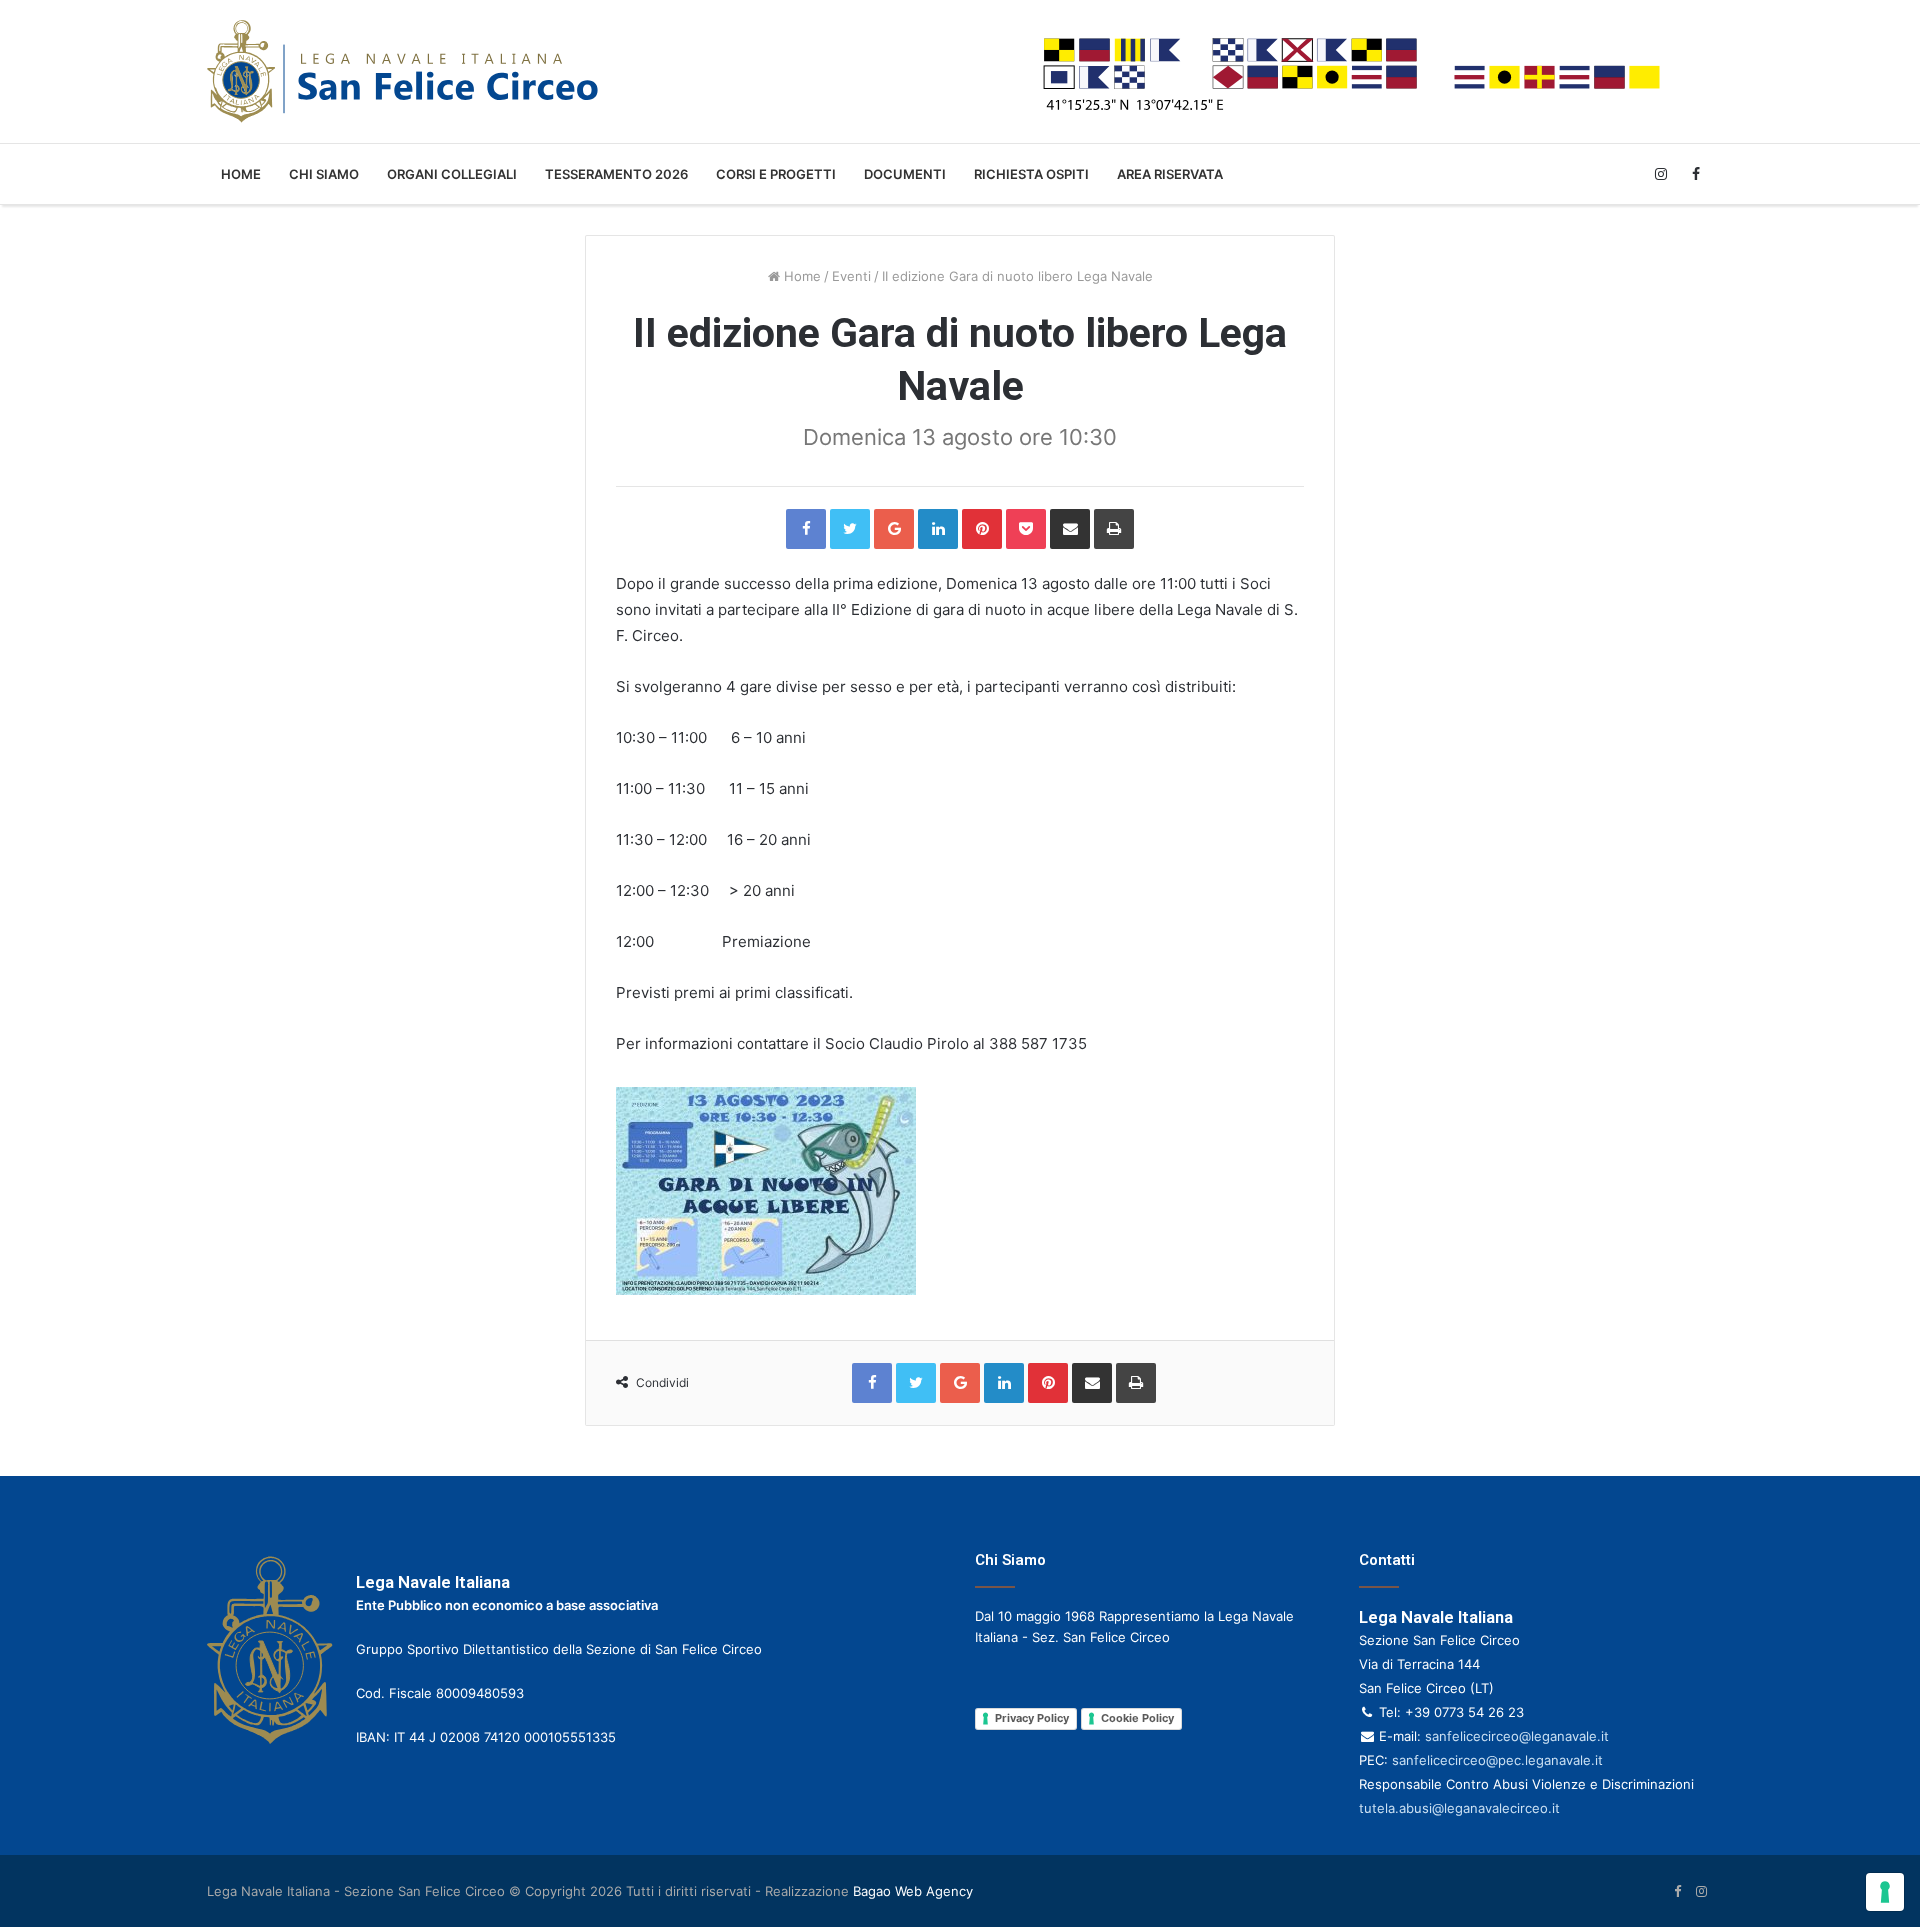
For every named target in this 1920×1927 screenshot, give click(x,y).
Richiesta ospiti (1031, 174)
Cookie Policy (1137, 1718)
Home (241, 174)
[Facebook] (1695, 174)
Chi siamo (324, 174)
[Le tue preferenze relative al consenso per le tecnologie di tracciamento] (1885, 1892)
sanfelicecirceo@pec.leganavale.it (1497, 1760)
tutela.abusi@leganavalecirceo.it (1459, 1808)
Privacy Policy (1032, 1718)
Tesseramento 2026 (616, 174)
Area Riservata (1170, 174)
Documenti (905, 174)
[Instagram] (1660, 174)
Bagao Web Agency (913, 1891)
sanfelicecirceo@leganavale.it (1517, 1736)
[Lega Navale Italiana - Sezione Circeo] (402, 71)
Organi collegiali (452, 174)
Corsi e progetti (776, 174)
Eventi (851, 276)
